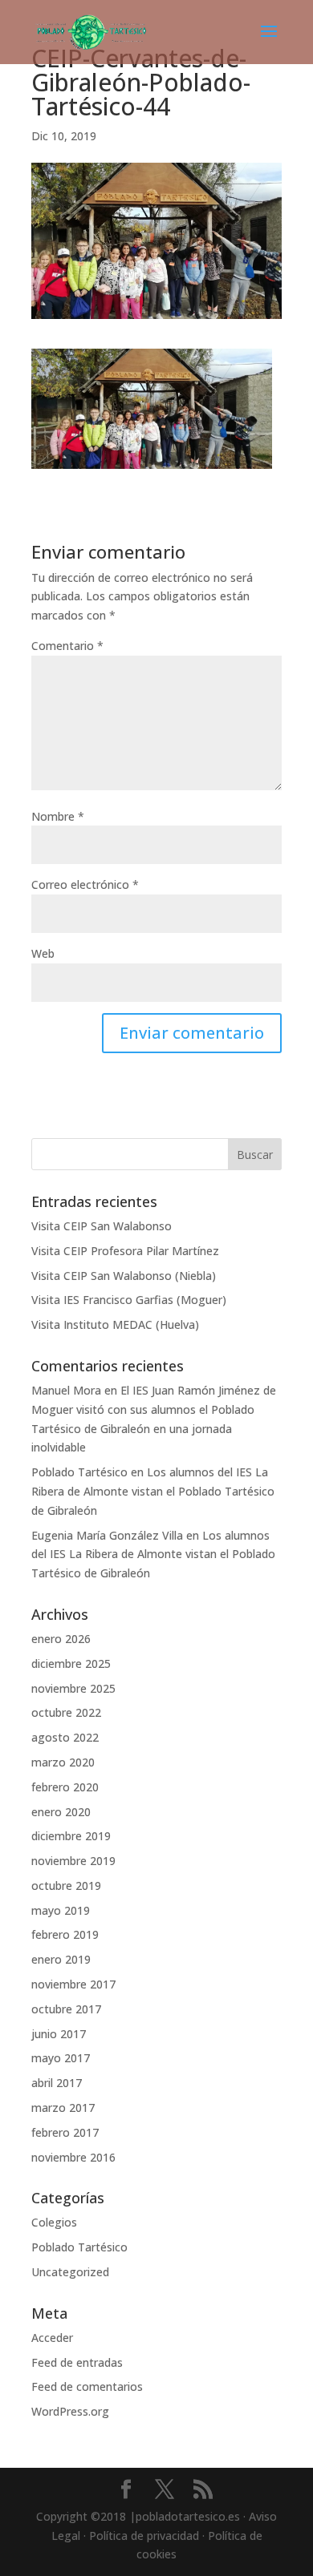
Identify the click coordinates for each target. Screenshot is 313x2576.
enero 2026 (61, 1639)
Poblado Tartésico (79, 1472)
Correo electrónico (85, 884)
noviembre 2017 (73, 1984)
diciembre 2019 (71, 1836)
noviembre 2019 (73, 1861)
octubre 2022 (66, 1712)
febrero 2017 (65, 2132)
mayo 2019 (61, 1910)
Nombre (58, 816)
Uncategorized (70, 2272)
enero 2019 (61, 1959)
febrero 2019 (65, 1934)
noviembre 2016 (73, 2157)
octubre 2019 (66, 1886)
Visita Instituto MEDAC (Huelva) (115, 1324)
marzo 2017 (63, 2108)
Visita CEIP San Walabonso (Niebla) (124, 1276)
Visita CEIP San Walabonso (102, 1226)
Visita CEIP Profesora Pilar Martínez (125, 1251)
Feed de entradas (77, 2362)
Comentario (67, 646)
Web (43, 953)
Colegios (54, 2222)
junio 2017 (59, 2034)
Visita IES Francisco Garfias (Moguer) (129, 1300)
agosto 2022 (65, 1737)
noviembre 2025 (73, 1688)
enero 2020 (61, 1812)
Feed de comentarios (87, 2386)
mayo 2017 (61, 2058)
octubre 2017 (66, 2009)
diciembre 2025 (71, 1663)
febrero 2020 (65, 1787)
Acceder (52, 2338)
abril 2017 (57, 2083)
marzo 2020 (63, 1762)
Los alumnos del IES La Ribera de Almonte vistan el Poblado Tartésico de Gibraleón (153, 1491)
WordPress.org (70, 2411)
